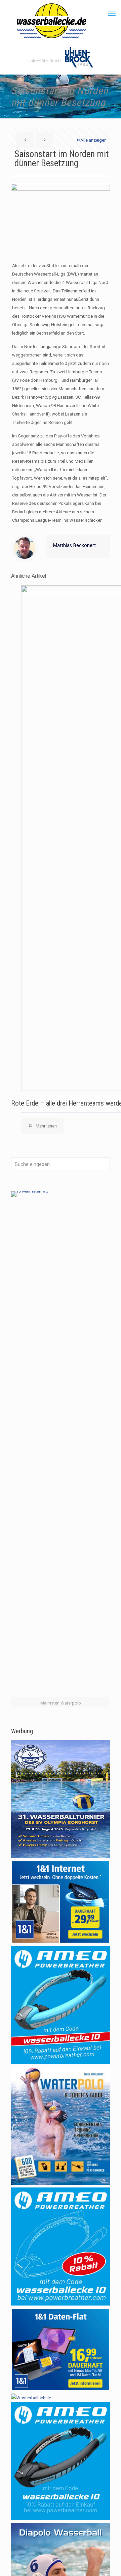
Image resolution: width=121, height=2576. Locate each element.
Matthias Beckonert (74, 545)
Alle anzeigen (93, 140)
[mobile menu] (112, 13)
